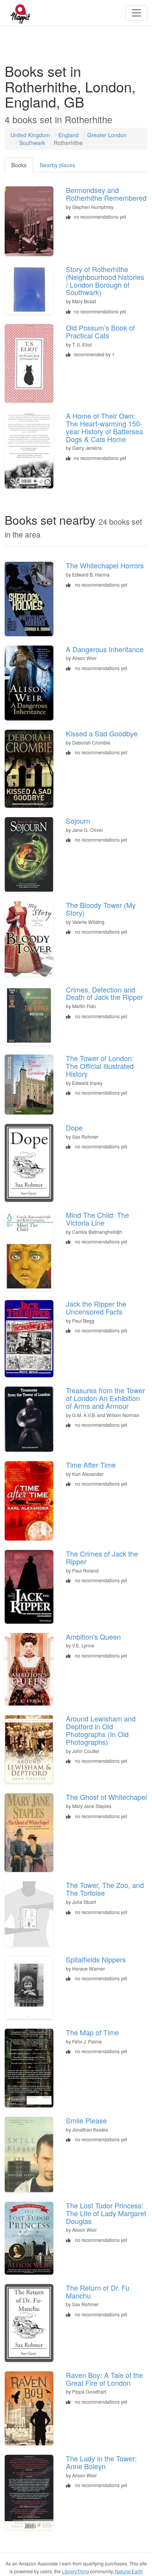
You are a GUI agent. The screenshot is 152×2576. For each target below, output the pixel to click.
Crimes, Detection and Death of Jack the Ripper (104, 993)
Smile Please (86, 2120)
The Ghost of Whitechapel (106, 1797)
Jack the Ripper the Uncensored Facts (96, 1307)
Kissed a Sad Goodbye (102, 733)
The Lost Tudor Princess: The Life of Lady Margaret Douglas (106, 2213)
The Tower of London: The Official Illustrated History (100, 1066)
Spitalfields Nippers (96, 1959)
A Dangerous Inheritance (105, 649)
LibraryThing (75, 2571)
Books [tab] (19, 165)
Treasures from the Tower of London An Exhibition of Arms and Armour (105, 1398)
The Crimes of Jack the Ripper (102, 1557)
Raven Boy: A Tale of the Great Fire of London (104, 2379)
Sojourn (78, 821)
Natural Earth (129, 2571)
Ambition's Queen (93, 1637)
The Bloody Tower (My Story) (101, 909)
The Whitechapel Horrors (105, 565)
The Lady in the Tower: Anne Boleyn (101, 2462)
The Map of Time (92, 2032)
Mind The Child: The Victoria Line (97, 1219)
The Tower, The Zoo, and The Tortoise (105, 1889)
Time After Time (91, 1465)
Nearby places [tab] (57, 165)
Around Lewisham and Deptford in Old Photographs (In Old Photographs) (101, 1730)
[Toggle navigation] (136, 13)
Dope (74, 1127)
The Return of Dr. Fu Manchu (98, 2291)
